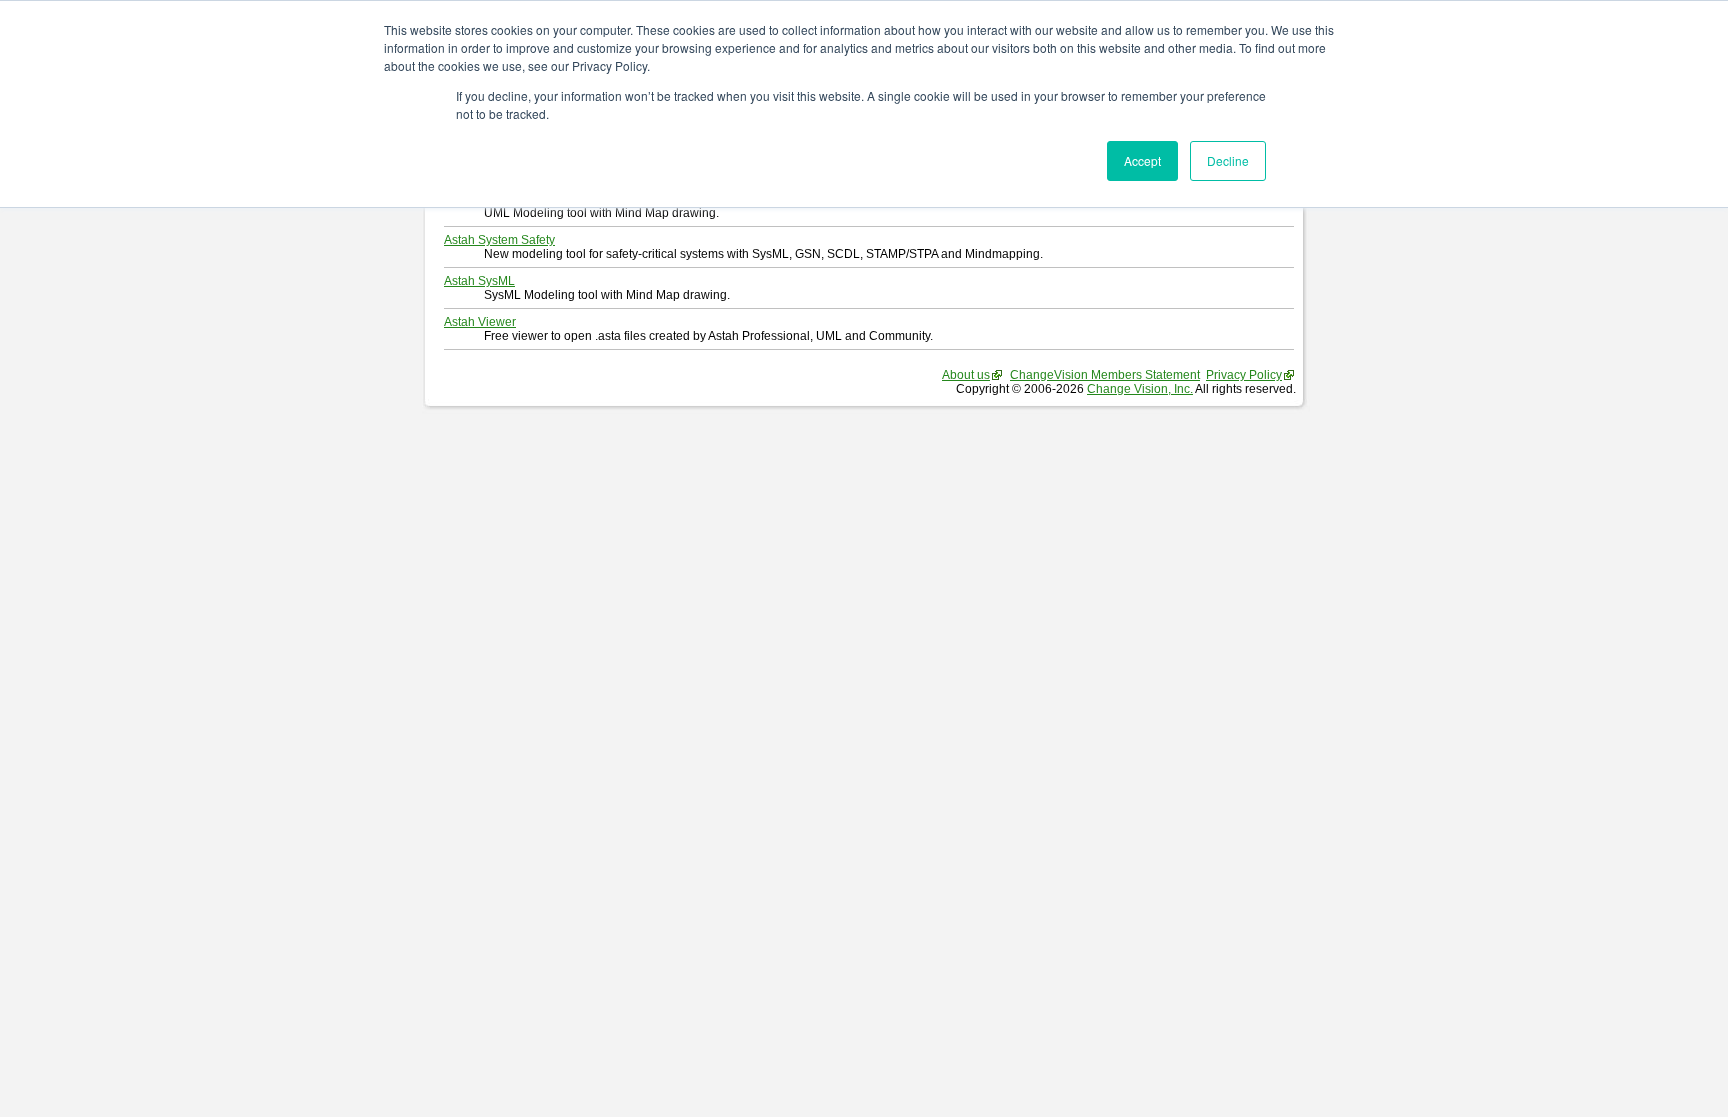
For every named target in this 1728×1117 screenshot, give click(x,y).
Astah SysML (479, 281)
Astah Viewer (480, 322)
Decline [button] (1228, 160)
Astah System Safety (499, 240)
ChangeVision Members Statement (1105, 375)
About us (966, 375)
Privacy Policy (1244, 375)
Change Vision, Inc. (1140, 389)
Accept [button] (1142, 160)
